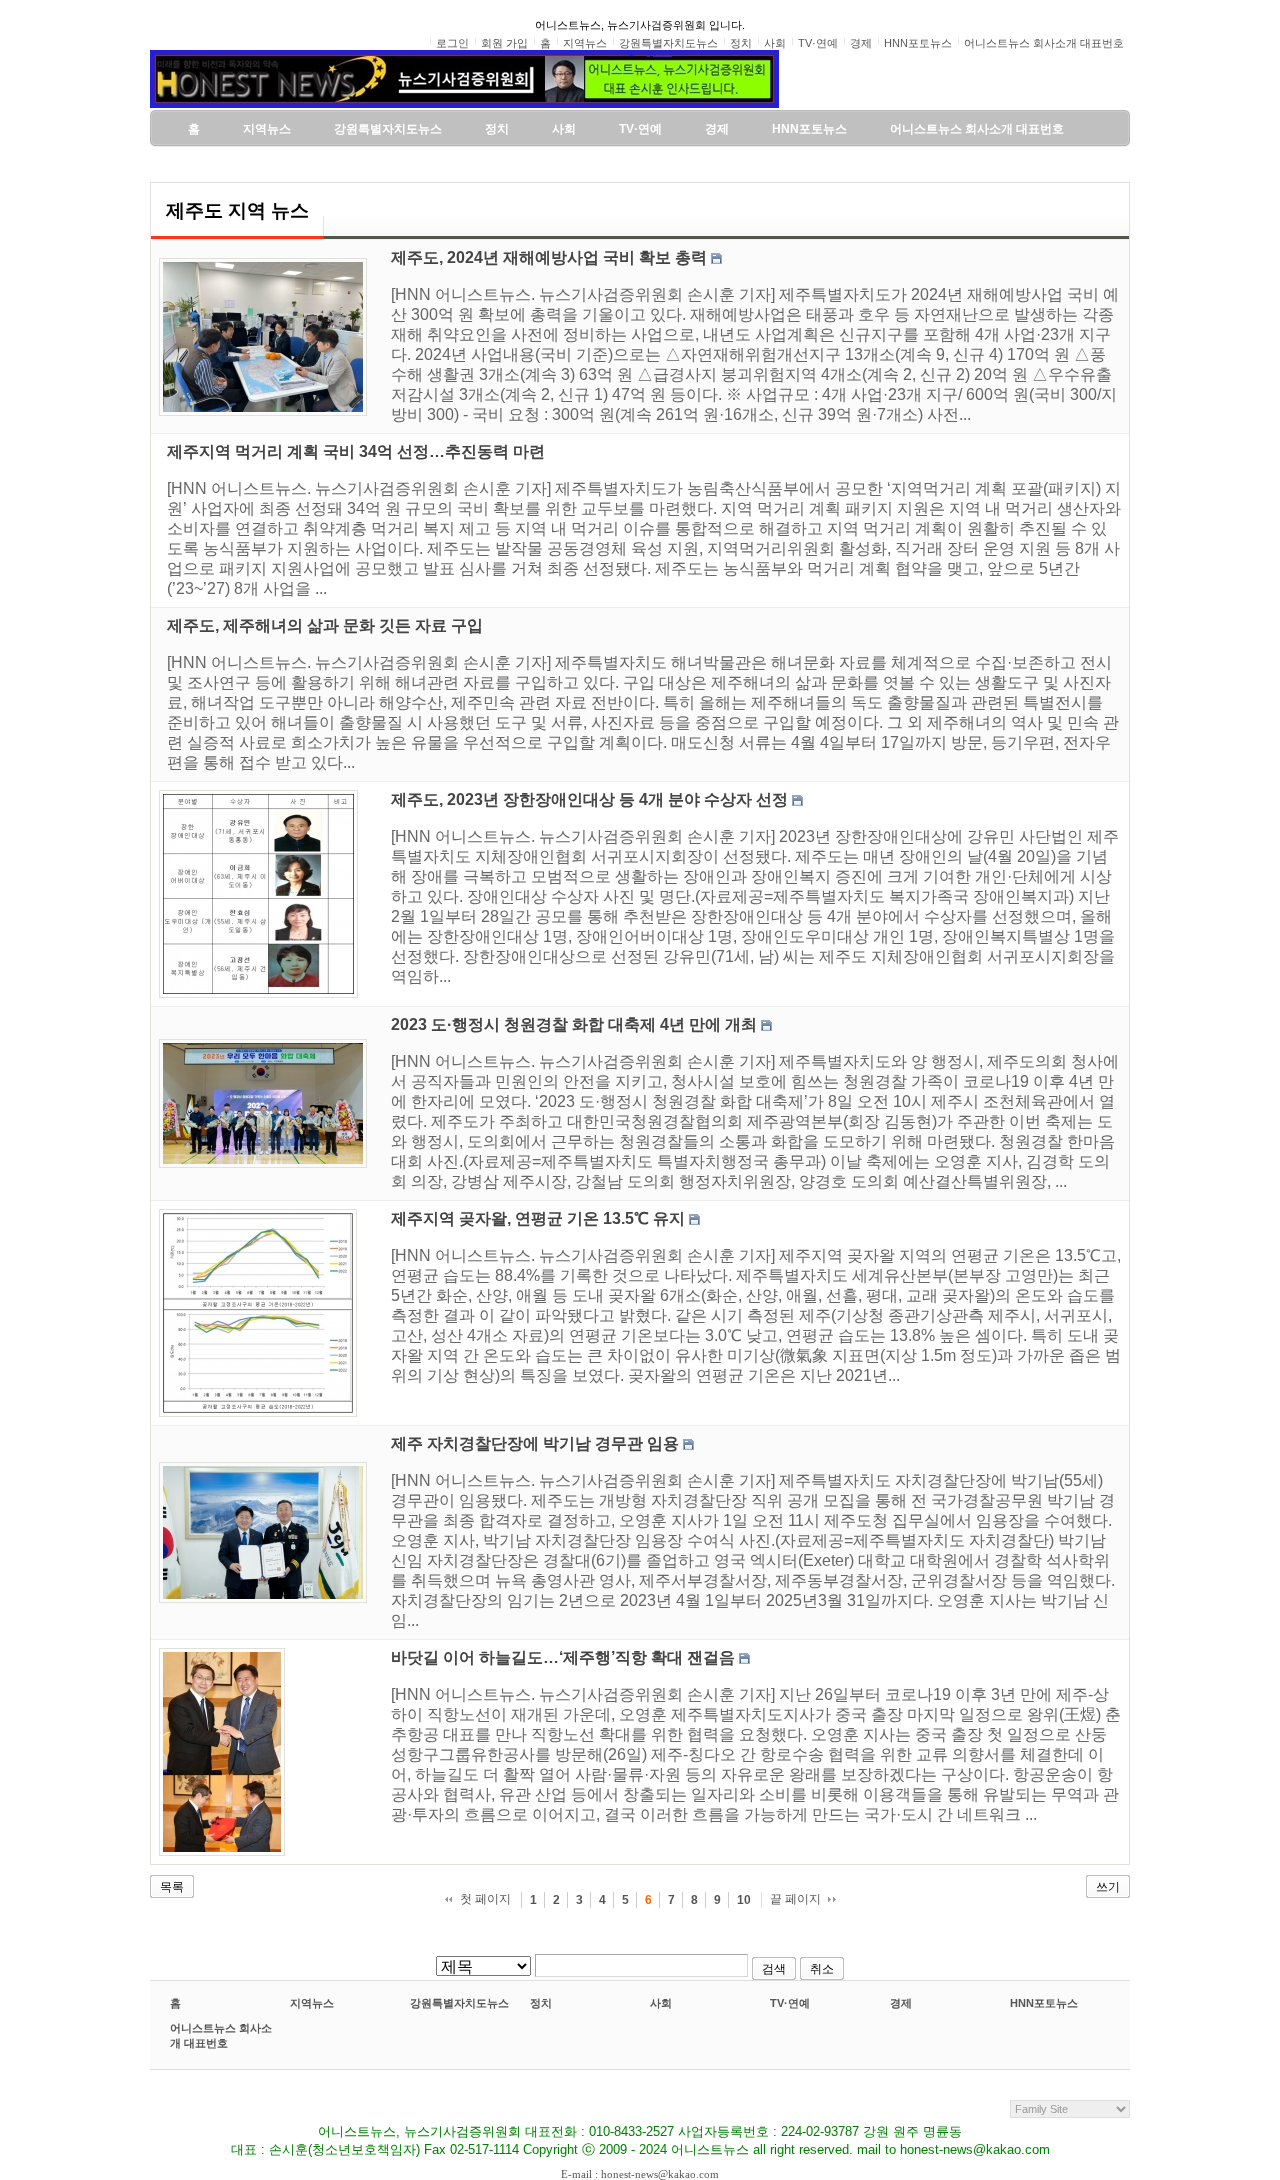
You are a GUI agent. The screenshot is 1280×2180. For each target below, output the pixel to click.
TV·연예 (790, 2003)
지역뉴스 (312, 2003)
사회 (661, 2003)
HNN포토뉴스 (1044, 2003)
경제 (901, 2003)
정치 (541, 2003)
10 (744, 1900)
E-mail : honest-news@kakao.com (640, 2174)
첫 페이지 (485, 1899)
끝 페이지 (795, 1899)
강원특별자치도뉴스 (459, 2003)
